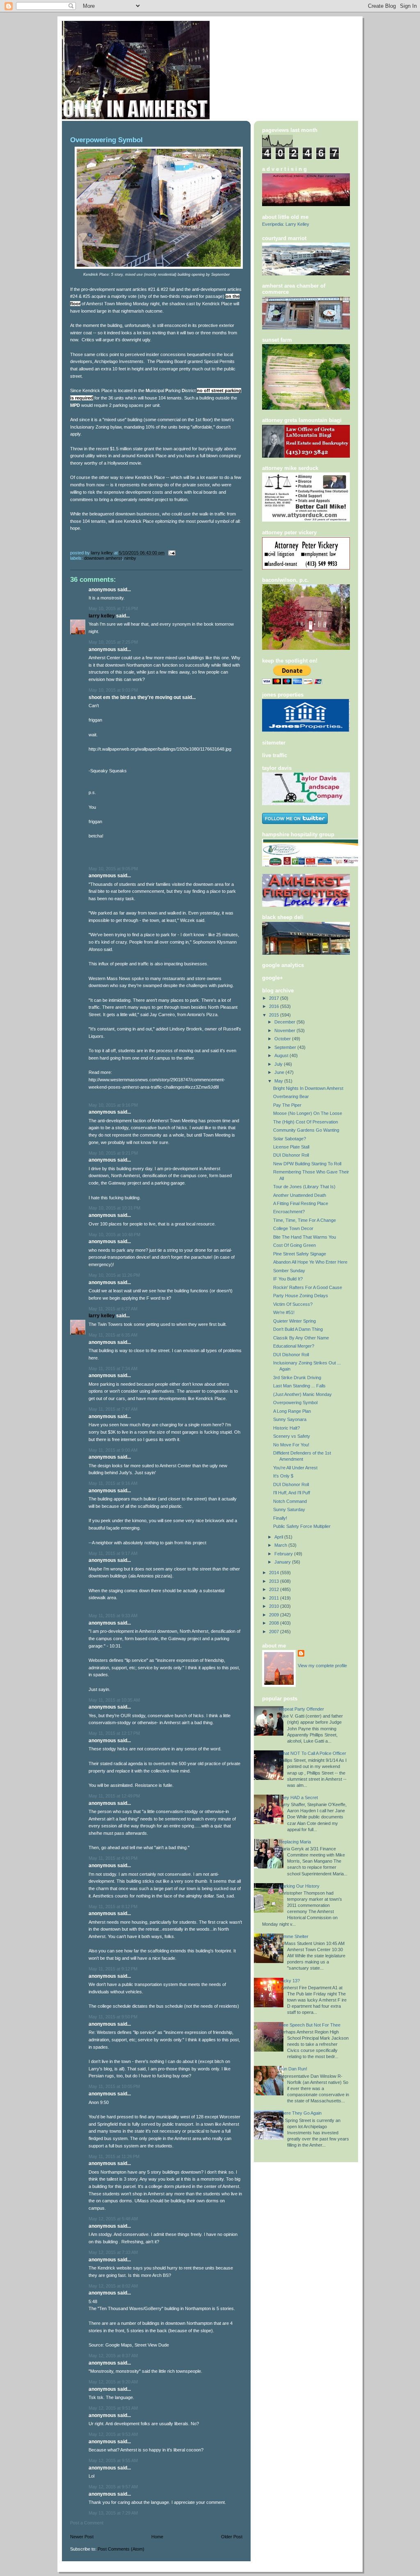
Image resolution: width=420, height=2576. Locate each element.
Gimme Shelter (294, 1936)
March (281, 1545)
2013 (275, 1581)
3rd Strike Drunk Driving (297, 1378)
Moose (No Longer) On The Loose (308, 1113)
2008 (275, 1623)
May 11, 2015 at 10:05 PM (114, 2086)
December (285, 1022)
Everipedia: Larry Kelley (286, 224)
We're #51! (284, 1312)
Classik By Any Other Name (301, 1338)
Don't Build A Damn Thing (298, 1329)
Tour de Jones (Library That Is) (304, 1187)
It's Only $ (283, 1476)
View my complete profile (322, 1666)
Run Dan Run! (293, 2069)
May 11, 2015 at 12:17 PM (114, 1733)
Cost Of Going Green (294, 1245)
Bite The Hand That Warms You (305, 1237)
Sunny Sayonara (290, 1419)
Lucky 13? (289, 1981)
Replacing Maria (295, 1842)
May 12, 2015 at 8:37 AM (113, 2356)
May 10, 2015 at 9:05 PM (113, 869)
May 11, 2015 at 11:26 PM (114, 2156)
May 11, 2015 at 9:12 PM (113, 1969)
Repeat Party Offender (301, 1709)
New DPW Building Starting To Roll (307, 1164)
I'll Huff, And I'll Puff (292, 1493)
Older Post (232, 2537)
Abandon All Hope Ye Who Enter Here (310, 1262)
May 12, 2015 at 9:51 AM (113, 2408)
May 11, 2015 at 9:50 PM (113, 2017)
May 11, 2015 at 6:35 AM (113, 1335)
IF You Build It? (288, 1279)
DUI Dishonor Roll (291, 1155)
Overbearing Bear (291, 1096)
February (284, 1554)
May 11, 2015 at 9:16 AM (113, 1483)
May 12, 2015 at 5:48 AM (113, 2219)
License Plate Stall (291, 1147)
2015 (275, 1015)
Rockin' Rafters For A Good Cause (308, 1287)
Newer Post (82, 2537)
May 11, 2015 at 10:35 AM (114, 1700)
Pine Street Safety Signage (300, 1254)
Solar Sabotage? (290, 1139)
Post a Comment (87, 2523)
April (279, 1537)
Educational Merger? (294, 1346)
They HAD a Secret (298, 1798)
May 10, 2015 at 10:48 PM (114, 1235)
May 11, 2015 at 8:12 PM (113, 1906)
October (283, 1039)
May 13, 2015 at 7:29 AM (113, 2513)
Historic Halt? (286, 1428)
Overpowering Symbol (295, 1403)
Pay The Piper (287, 1105)
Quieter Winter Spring (294, 1321)
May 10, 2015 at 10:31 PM (114, 1208)
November (285, 1030)
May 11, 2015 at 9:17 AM (113, 1553)
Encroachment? (289, 1212)
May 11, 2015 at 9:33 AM (113, 1616)
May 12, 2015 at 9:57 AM (113, 2487)
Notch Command (290, 1501)
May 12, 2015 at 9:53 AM (113, 2434)
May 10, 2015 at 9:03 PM (113, 690)
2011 (275, 1598)
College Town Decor (293, 1228)
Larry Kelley (102, 616)
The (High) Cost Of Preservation (306, 1122)
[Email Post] (171, 553)
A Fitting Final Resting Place (301, 1203)
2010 (275, 1606)
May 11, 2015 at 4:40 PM (113, 1858)
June (280, 1072)
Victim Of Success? (293, 1304)
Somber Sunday (289, 1271)
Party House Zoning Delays (301, 1296)
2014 (275, 1573)
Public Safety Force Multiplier (302, 1526)
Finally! (280, 1518)
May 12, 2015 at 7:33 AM (113, 2252)
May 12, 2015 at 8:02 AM (113, 2286)
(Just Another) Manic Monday (302, 1394)
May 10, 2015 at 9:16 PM (113, 1105)
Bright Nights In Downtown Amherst (308, 1088)
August (282, 1055)
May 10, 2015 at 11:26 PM (114, 1275)
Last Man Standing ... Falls (299, 1386)
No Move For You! (291, 1445)
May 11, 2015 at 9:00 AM (113, 1450)
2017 (275, 998)
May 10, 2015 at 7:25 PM (113, 642)
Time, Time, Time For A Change (305, 1220)
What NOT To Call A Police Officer (313, 1753)
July (279, 1064)
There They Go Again (300, 2113)
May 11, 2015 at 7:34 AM (113, 1369)
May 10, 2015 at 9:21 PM (113, 1153)
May (279, 1081)
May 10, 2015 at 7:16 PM (113, 608)
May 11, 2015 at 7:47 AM (113, 1409)
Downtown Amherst (103, 558)
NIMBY (130, 558)
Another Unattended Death (300, 1195)
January (283, 1562)
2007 (275, 1632)
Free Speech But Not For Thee (310, 2025)
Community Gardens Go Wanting (306, 1130)
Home (157, 2537)
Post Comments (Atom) (121, 2549)
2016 (275, 1006)
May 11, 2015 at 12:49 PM (114, 1796)
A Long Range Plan (292, 1411)
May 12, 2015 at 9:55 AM (113, 2460)
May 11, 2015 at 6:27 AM (113, 1309)
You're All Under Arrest (295, 1468)
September (286, 1047)
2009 (275, 1615)
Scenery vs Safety (292, 1436)
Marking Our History (299, 1886)
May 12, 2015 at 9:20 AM (113, 2382)
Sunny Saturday (289, 1509)
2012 (275, 1589)
